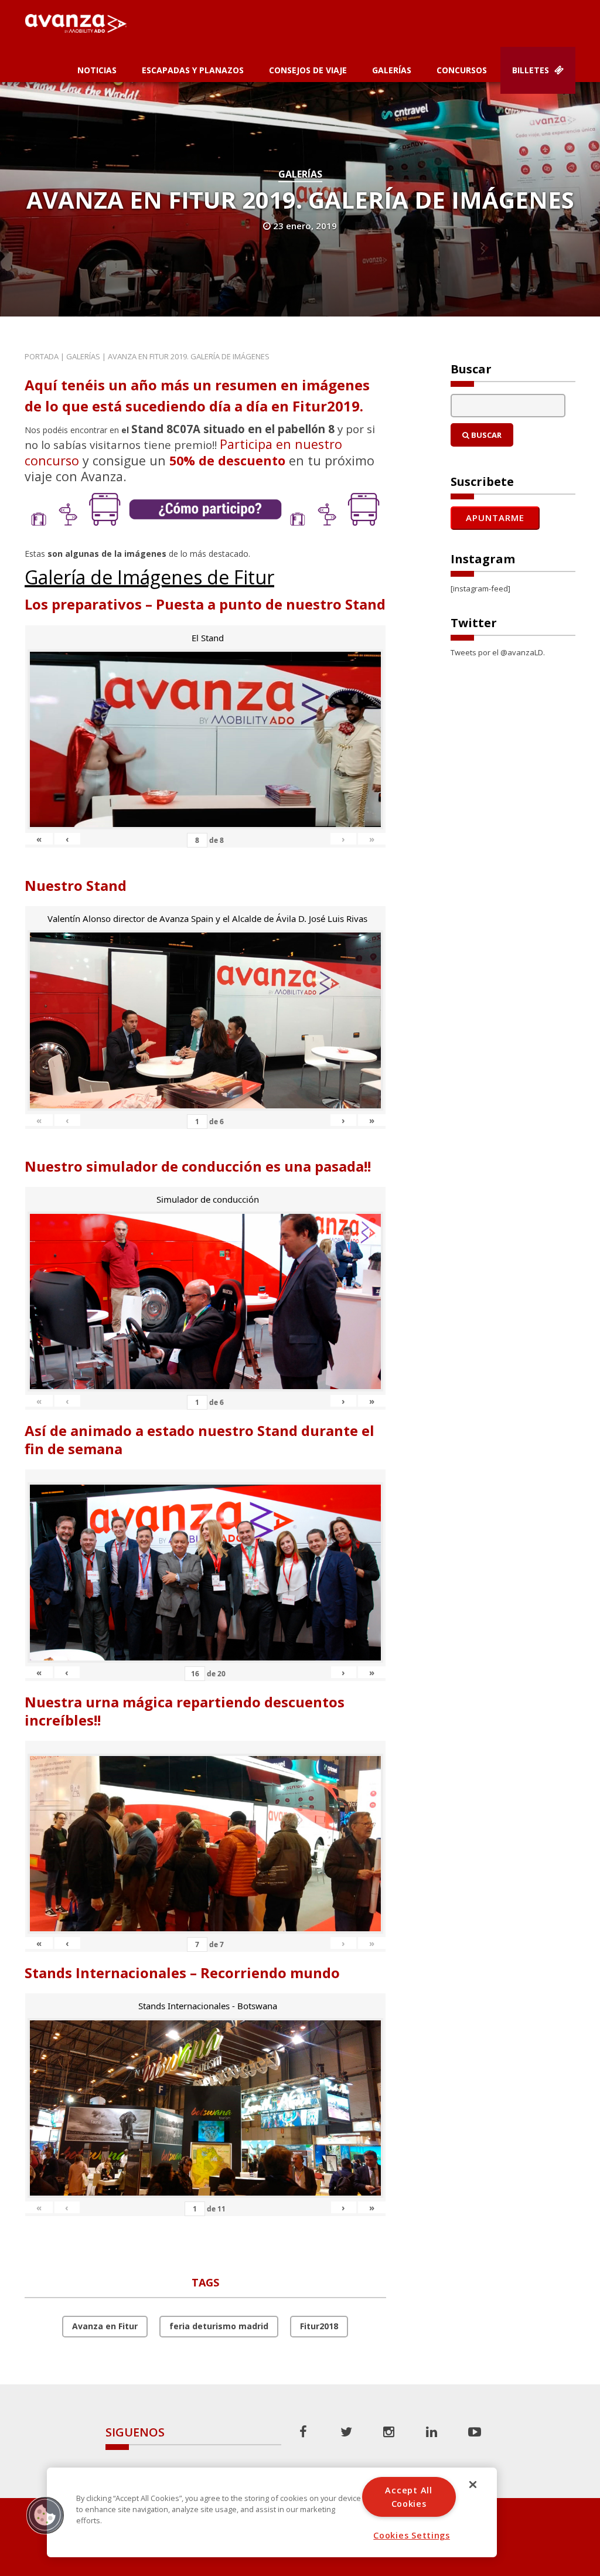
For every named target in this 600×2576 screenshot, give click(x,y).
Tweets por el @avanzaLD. (498, 652)
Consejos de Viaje (308, 70)
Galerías (392, 70)
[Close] (473, 2485)
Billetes (532, 70)
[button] (45, 2515)
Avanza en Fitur (105, 2326)
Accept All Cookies (408, 2497)
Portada (42, 356)
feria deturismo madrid (219, 2326)
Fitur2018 (319, 2326)
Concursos (462, 70)
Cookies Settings (412, 2535)
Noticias (97, 70)
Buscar (485, 435)
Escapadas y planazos (193, 70)
